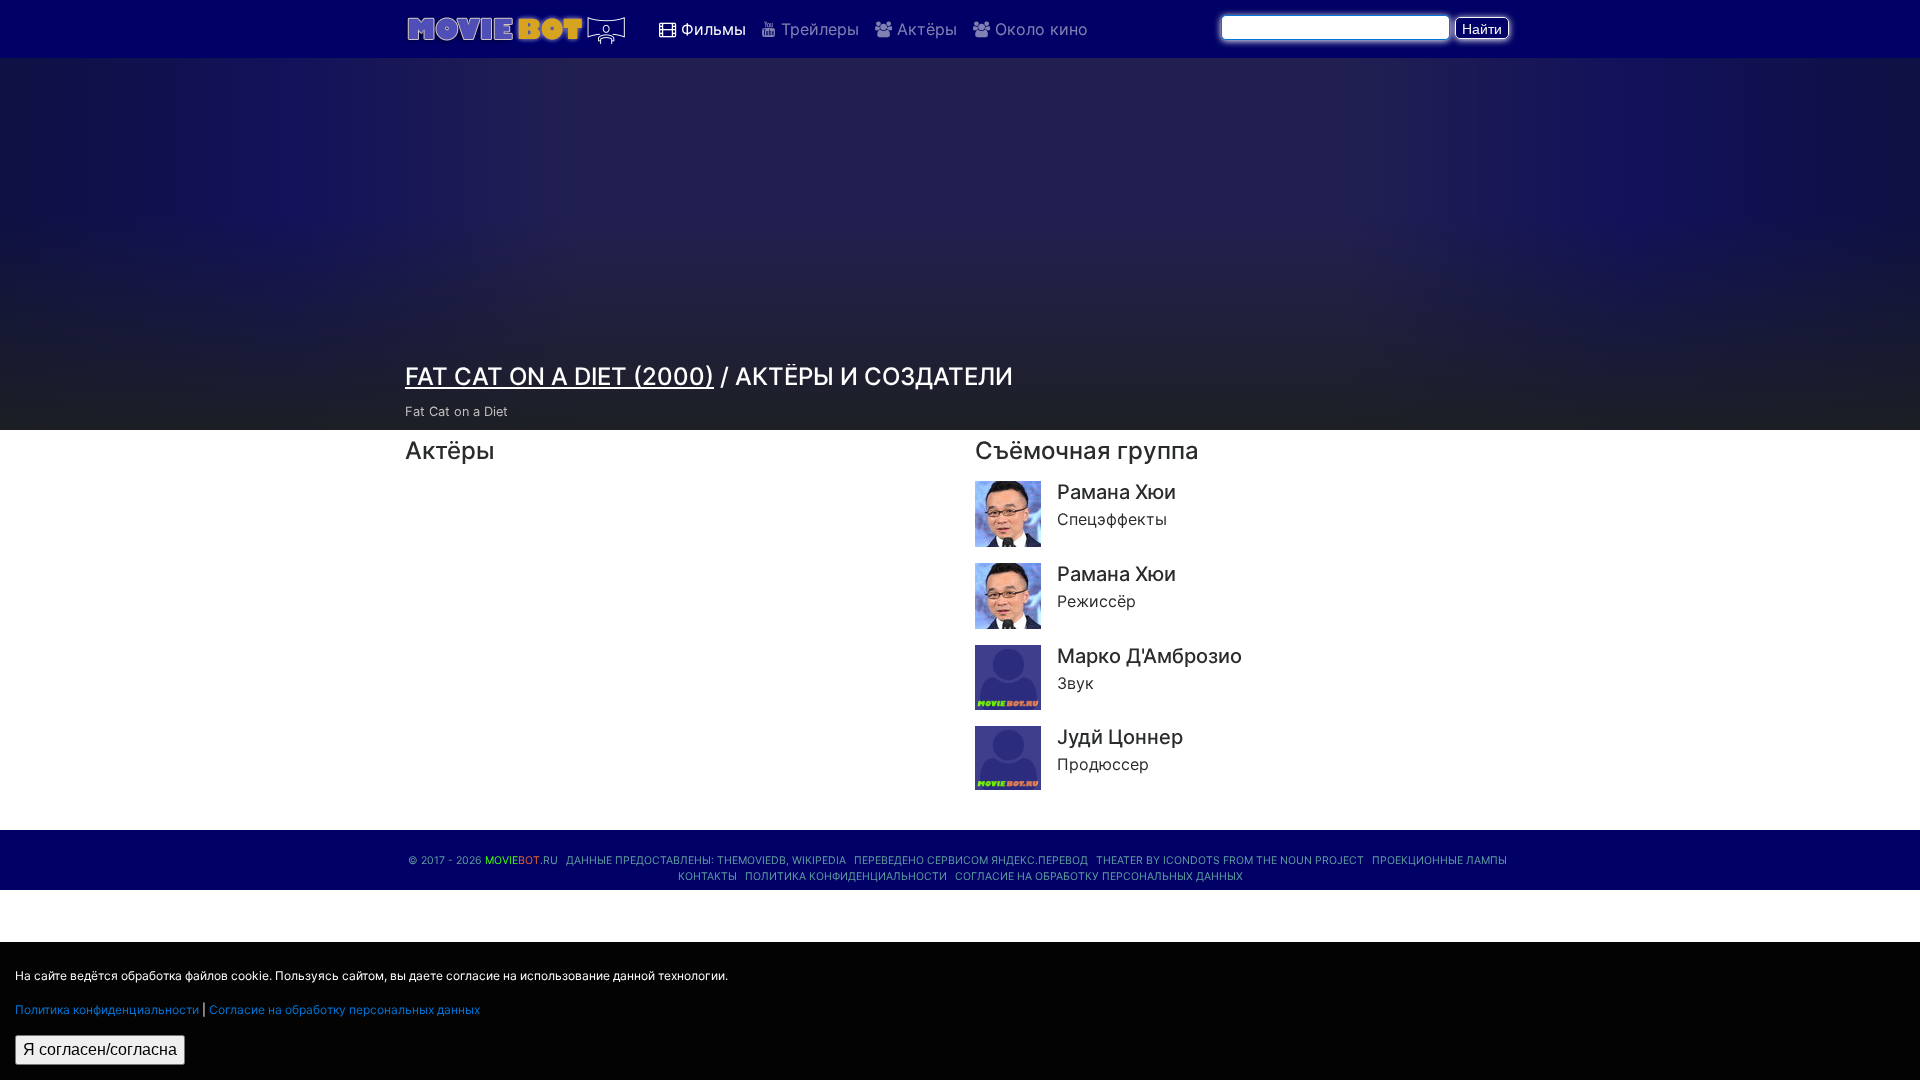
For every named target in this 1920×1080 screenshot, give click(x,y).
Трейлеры (817, 29)
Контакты (707, 876)
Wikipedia (819, 860)
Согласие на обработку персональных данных (344, 1009)
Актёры (924, 29)
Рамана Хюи (1116, 492)
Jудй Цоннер (1120, 737)
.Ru (521, 860)
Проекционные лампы (1439, 860)
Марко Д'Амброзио (1149, 656)
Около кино (1039, 29)
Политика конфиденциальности (107, 1009)
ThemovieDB (751, 860)
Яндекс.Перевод (1039, 860)
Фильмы (711, 29)
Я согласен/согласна (100, 1049)
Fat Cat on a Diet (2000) (559, 376)
